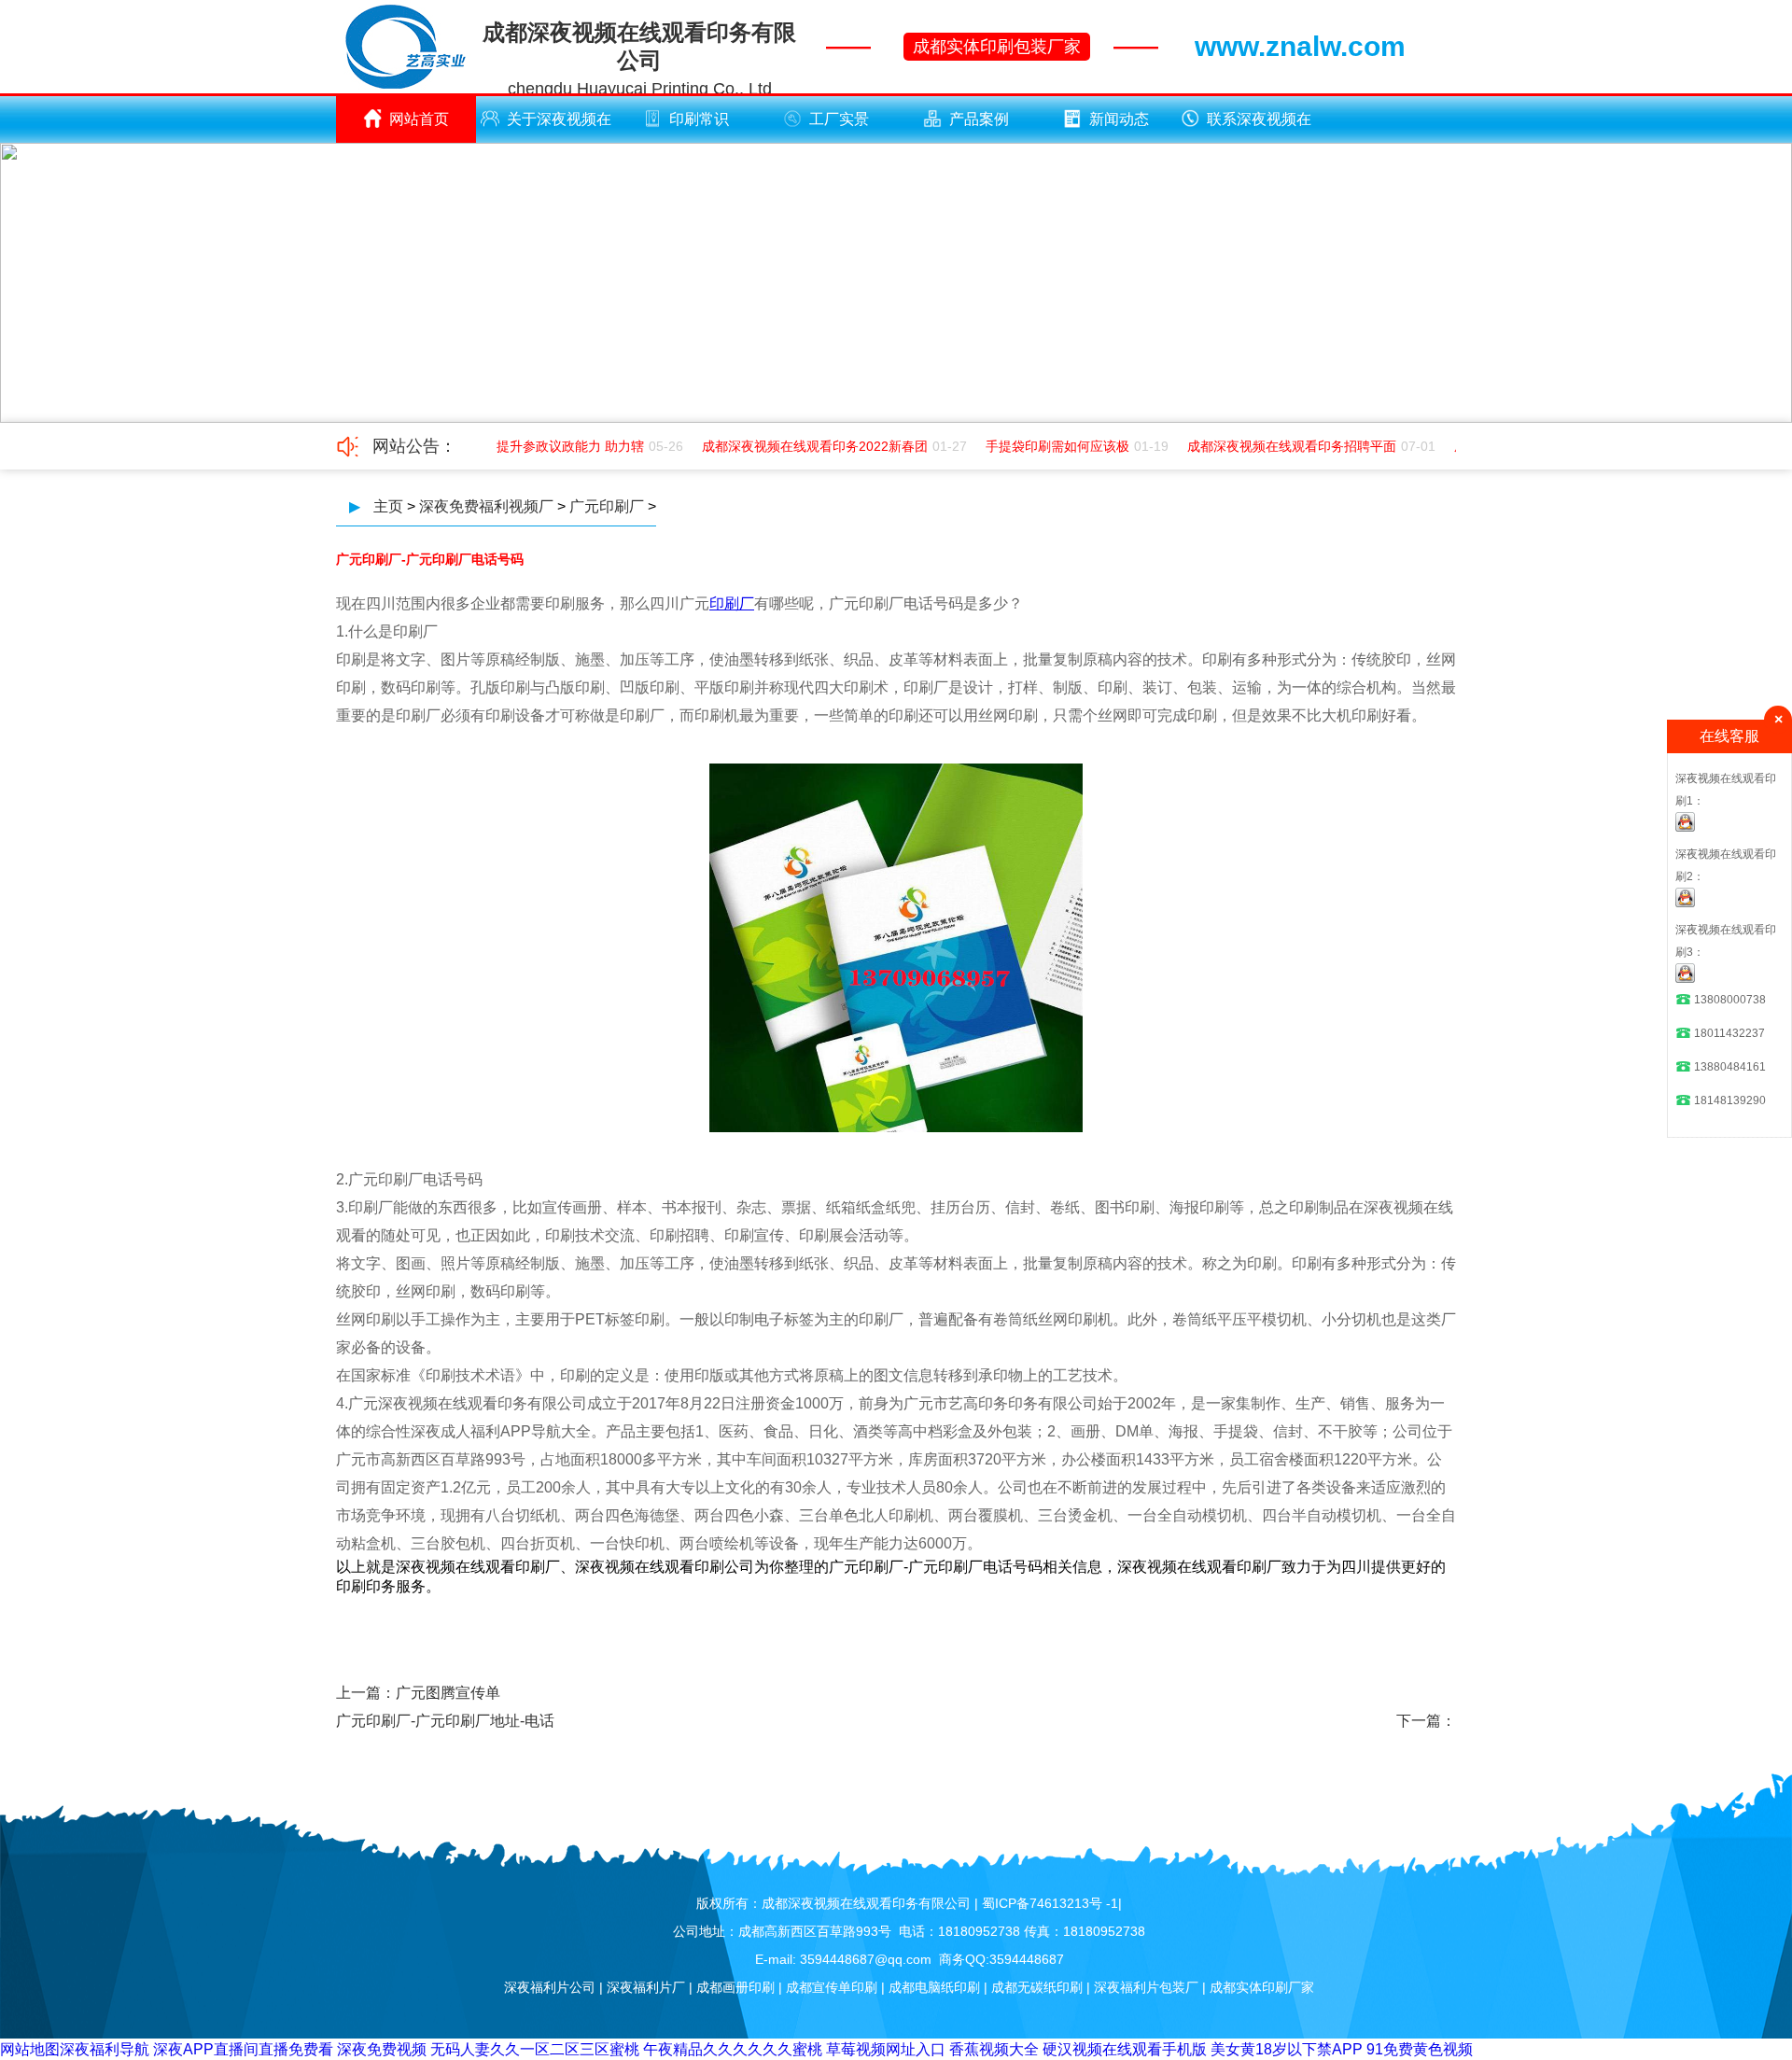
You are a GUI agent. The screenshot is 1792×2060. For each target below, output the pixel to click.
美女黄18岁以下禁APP (1287, 2049)
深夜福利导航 (105, 2049)
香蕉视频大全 (994, 2049)
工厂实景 (839, 119)
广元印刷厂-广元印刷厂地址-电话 (445, 1721)
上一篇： (366, 1693)
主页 (388, 506)
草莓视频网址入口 (886, 2049)
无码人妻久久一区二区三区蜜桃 (535, 2049)
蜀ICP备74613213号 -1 (1050, 1903)
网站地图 (30, 2049)
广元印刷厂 (607, 506)
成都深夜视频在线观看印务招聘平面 (1277, 446)
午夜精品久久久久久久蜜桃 (733, 2049)
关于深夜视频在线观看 (559, 127)
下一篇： (1426, 1721)
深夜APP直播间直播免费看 (243, 2049)
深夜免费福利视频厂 (486, 506)
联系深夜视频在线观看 (1259, 127)
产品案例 (979, 119)
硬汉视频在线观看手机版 (1125, 2049)
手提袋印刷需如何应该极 (1043, 446)
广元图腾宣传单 (448, 1693)
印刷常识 (699, 119)
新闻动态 (1119, 119)
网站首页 (419, 119)
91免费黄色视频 (1420, 2049)
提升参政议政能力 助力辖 (555, 446)
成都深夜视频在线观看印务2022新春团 (800, 446)
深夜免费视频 (382, 2049)
